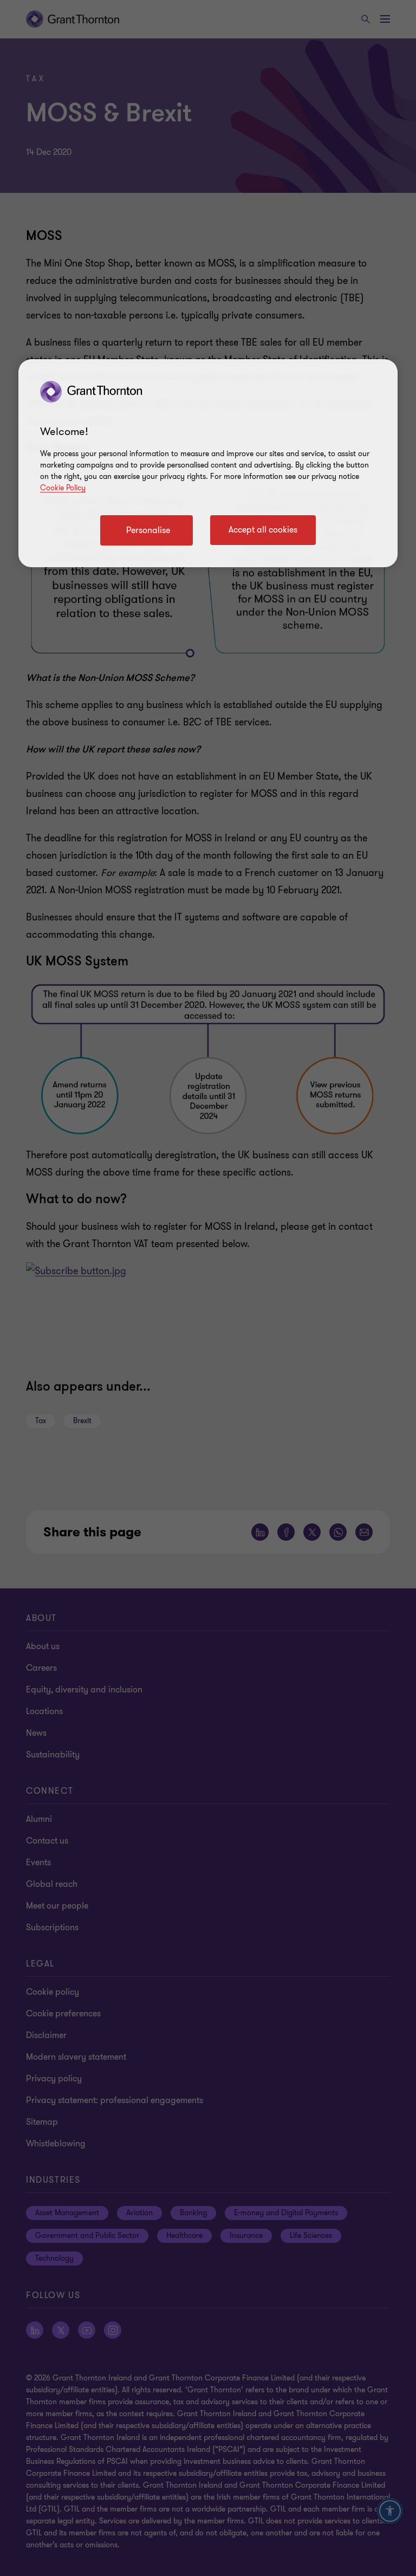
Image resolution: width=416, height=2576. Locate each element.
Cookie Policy (63, 488)
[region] (208, 463)
